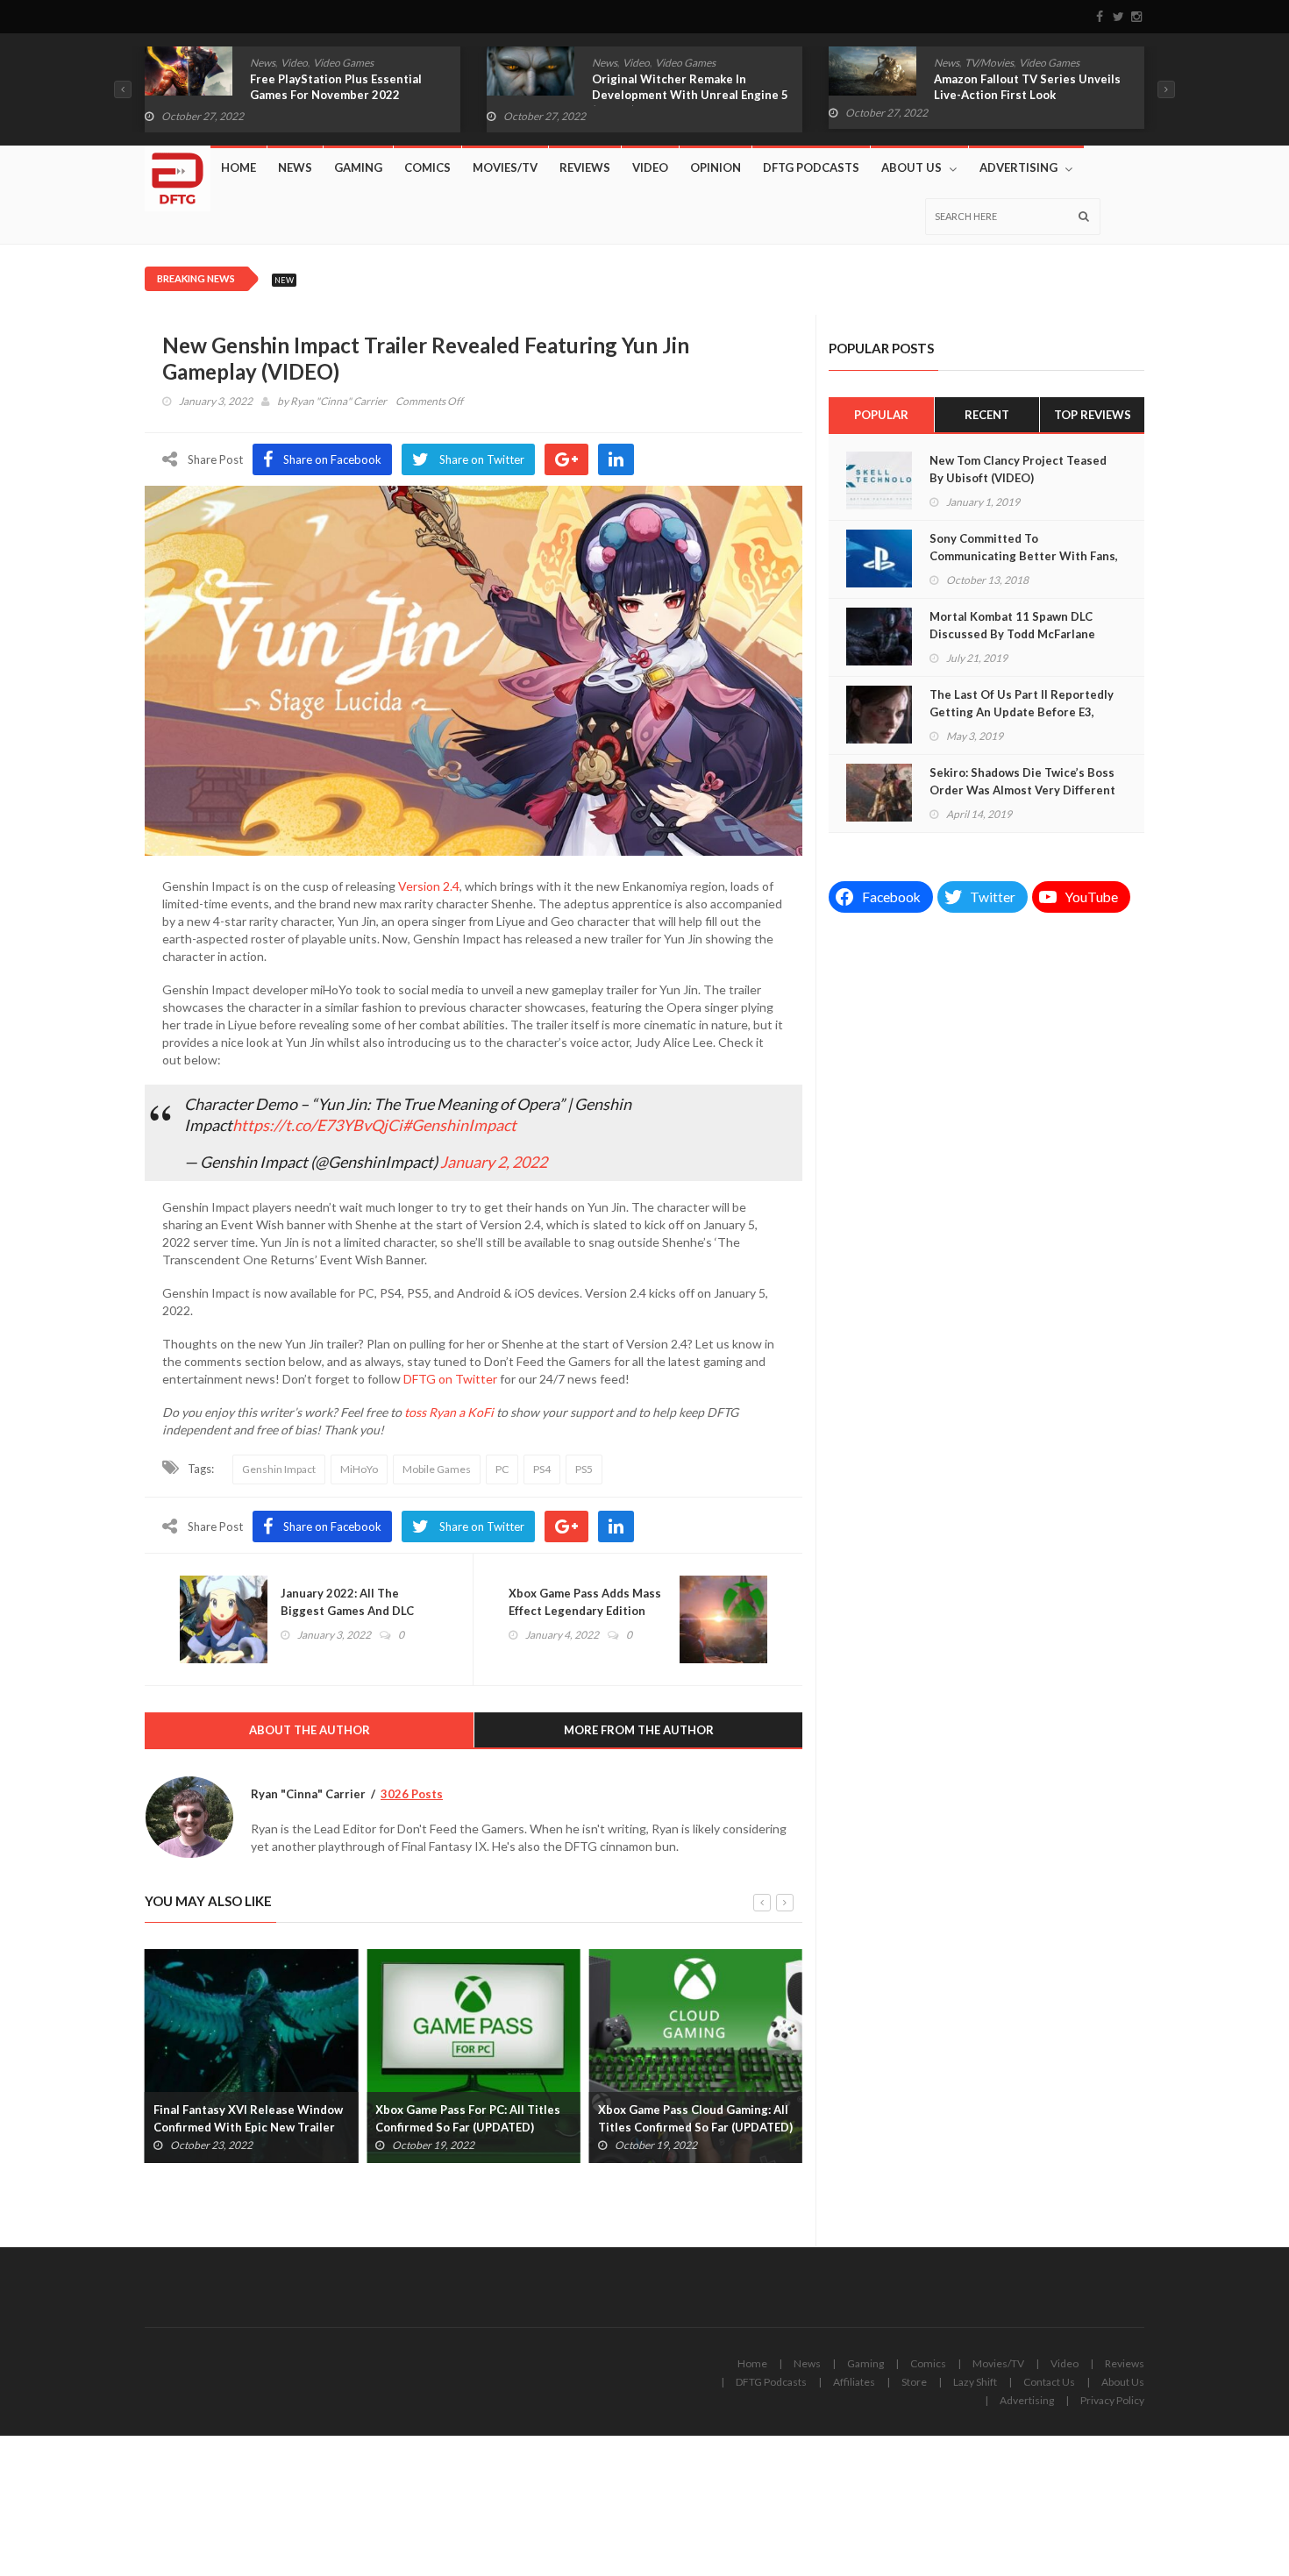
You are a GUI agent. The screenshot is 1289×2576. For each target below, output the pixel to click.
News (263, 63)
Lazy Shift (975, 2382)
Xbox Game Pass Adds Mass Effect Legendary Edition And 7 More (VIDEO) (585, 1611)
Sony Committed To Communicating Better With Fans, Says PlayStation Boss (1024, 556)
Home (239, 167)
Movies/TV (505, 167)
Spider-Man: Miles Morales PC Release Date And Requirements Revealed (689, 2127)
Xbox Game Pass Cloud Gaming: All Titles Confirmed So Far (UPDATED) (473, 2118)
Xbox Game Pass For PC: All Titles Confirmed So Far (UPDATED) (246, 2118)
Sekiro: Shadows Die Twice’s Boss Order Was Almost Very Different (1022, 781)
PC (502, 1469)
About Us (912, 167)
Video (294, 63)
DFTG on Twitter (450, 1379)
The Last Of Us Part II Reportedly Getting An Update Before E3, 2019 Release (1022, 712)
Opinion (716, 167)
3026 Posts (412, 1794)
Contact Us (1049, 2382)
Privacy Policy (1112, 2400)
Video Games (343, 63)
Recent (987, 415)
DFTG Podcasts (811, 167)
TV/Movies (647, 63)
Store (914, 2382)
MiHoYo (359, 1469)
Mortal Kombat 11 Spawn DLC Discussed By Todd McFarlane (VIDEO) (1012, 634)
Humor (990, 63)
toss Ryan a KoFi (449, 1412)
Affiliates (854, 2382)
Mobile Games (437, 1469)
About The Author (310, 1730)
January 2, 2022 (494, 1162)
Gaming (358, 167)
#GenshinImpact (459, 1125)
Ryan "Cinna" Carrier (338, 401)
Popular (881, 415)
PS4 (542, 1469)
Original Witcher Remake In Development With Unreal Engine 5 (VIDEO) (348, 95)
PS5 (584, 1469)
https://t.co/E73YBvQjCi (317, 1125)
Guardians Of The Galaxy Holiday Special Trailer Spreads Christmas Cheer (1028, 95)
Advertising (1018, 167)
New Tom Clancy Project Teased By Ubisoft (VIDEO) (1018, 469)
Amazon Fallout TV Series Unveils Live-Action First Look (685, 87)
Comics (951, 63)
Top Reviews (1093, 415)
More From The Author (639, 1730)
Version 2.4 (429, 886)
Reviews (585, 167)
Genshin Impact (279, 1469)
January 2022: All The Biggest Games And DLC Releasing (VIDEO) (347, 1611)
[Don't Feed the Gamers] (178, 172)
